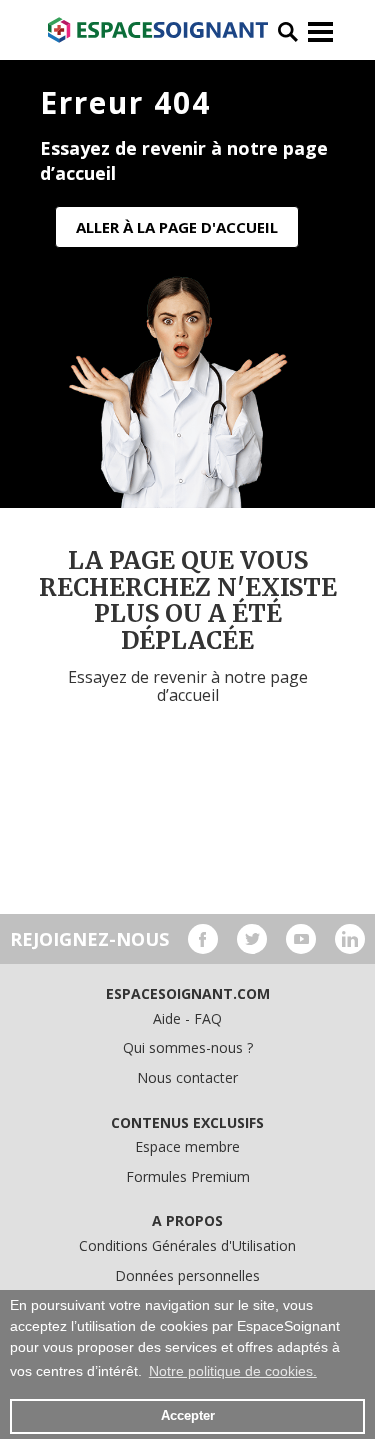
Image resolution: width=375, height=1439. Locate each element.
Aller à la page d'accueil (177, 227)
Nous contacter (187, 1077)
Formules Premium (188, 1176)
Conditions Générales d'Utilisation (187, 1245)
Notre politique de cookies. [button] (233, 1371)
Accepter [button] (188, 1416)
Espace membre (187, 1146)
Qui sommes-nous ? (188, 1047)
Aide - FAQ (187, 1018)
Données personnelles (187, 1275)
